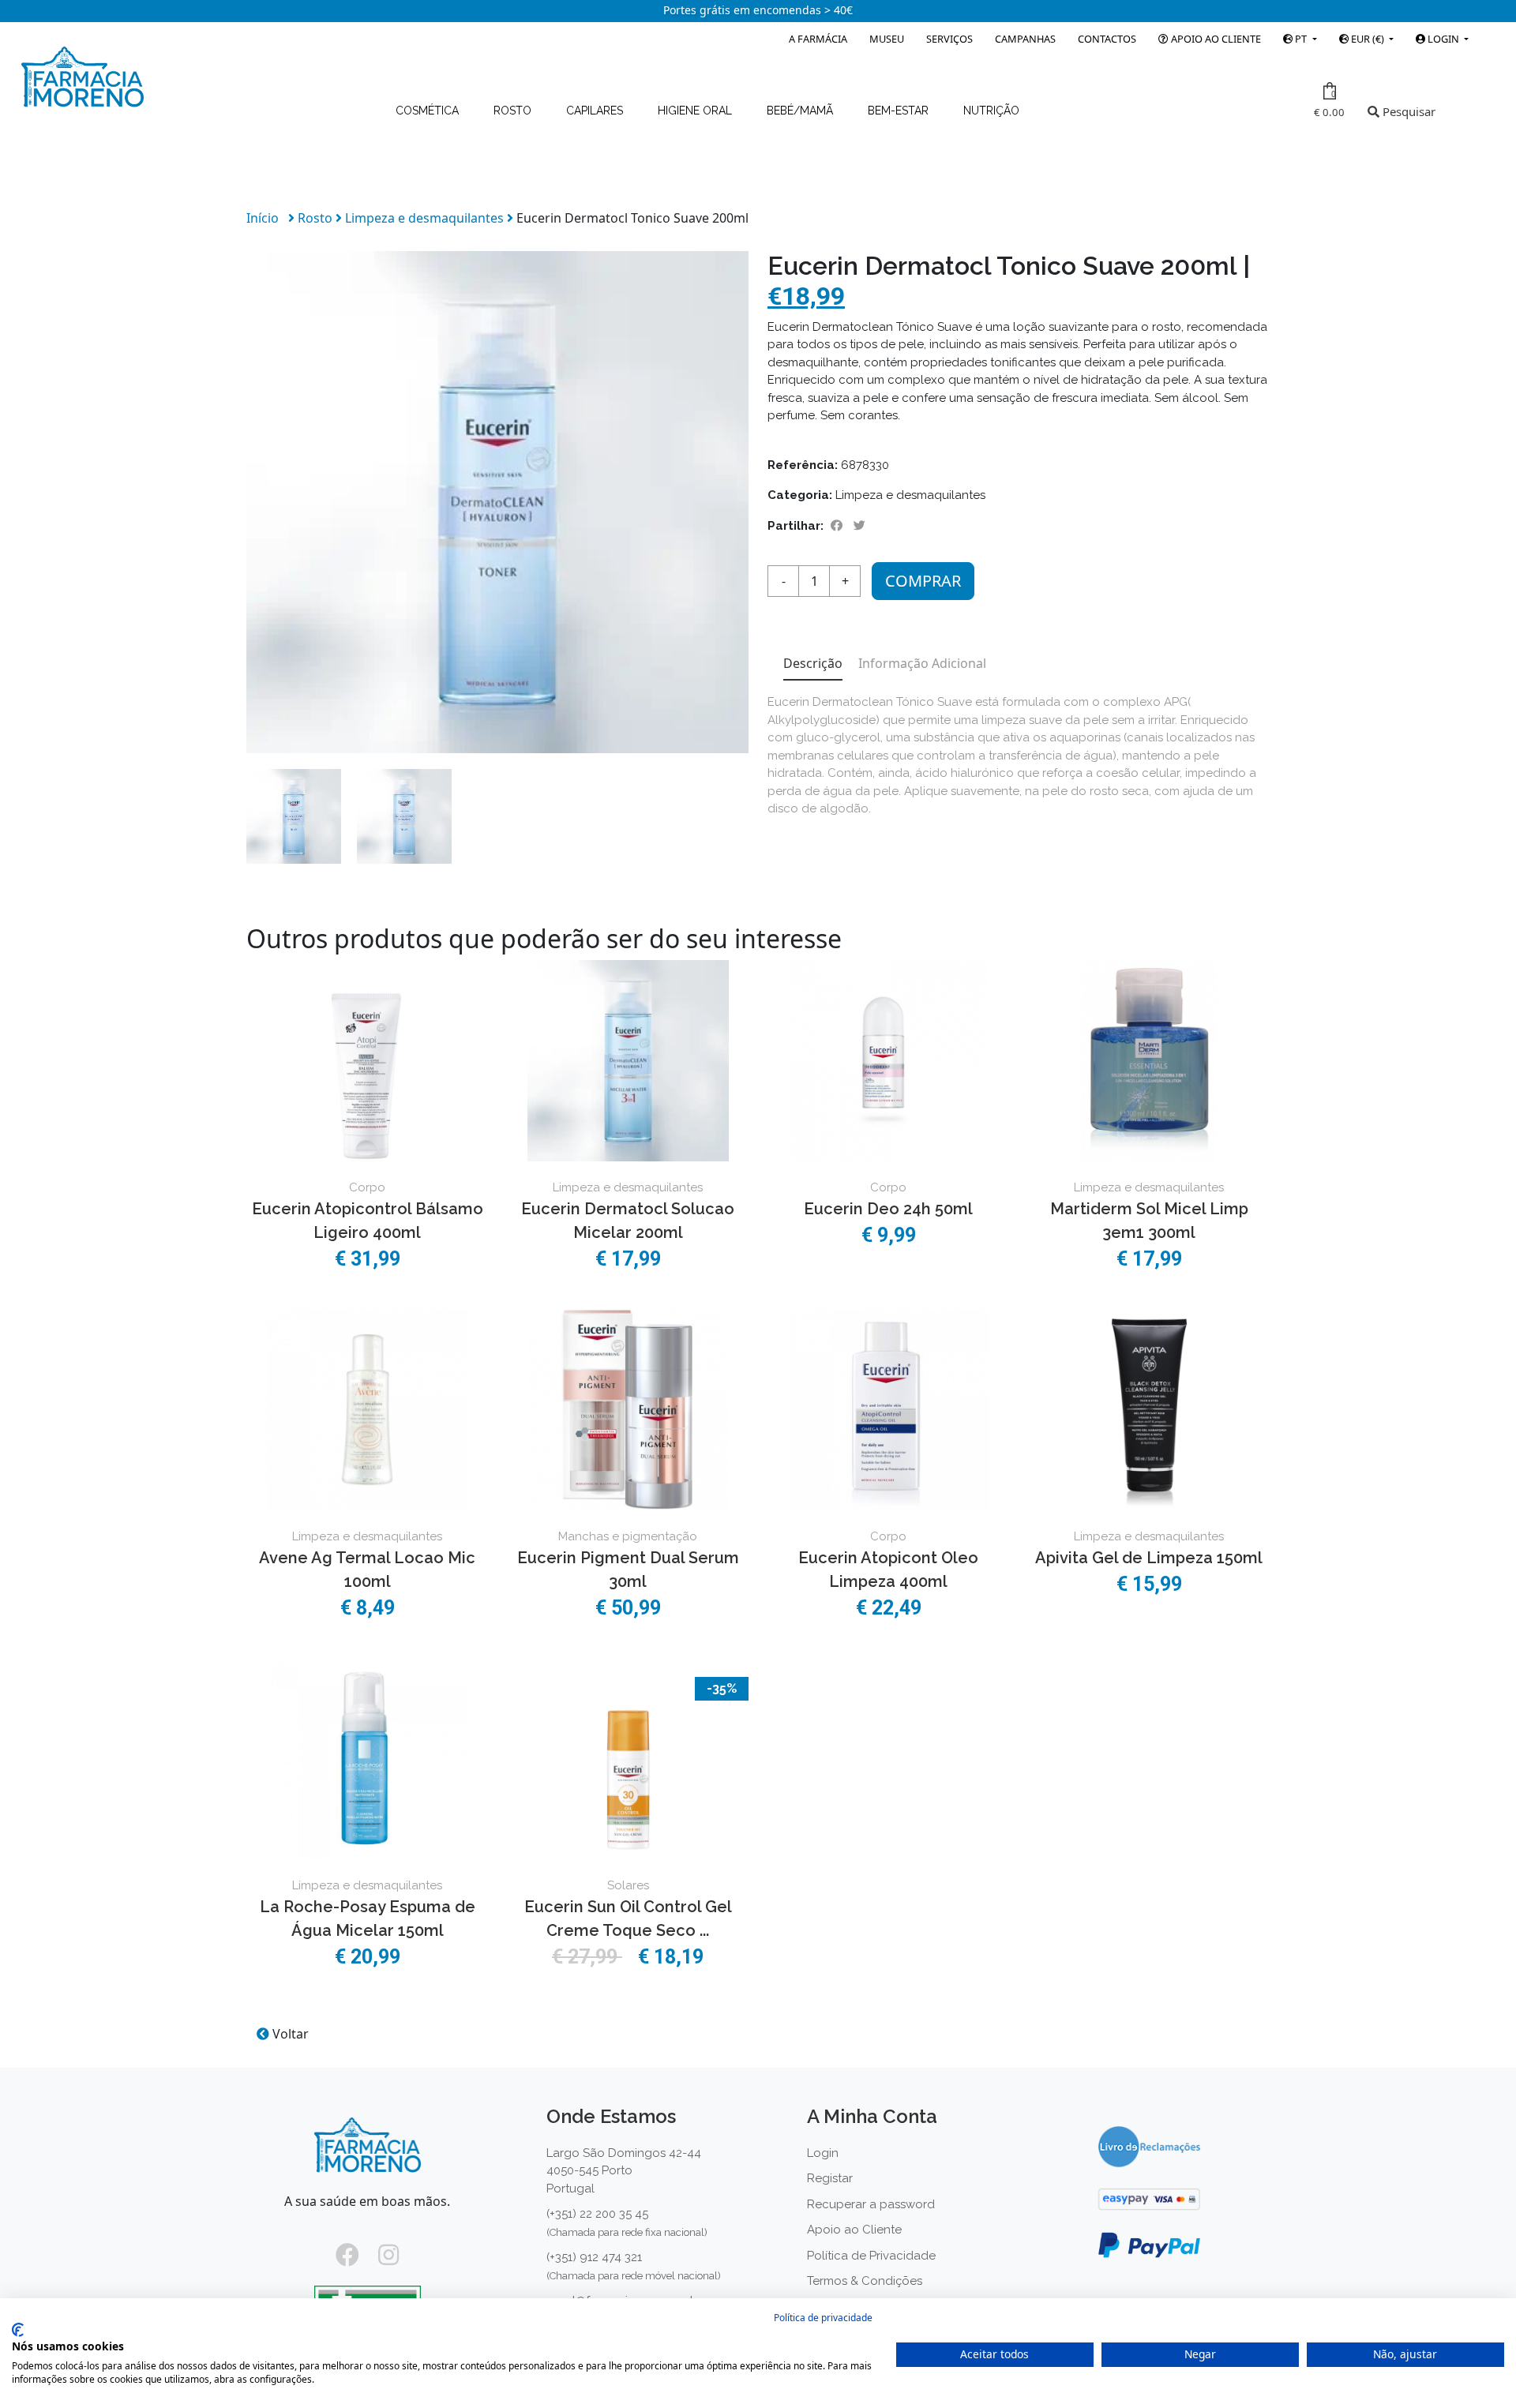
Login (823, 2153)
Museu (887, 39)
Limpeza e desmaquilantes (426, 218)
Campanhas (1025, 39)
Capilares (596, 111)
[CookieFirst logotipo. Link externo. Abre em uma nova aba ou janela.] (18, 2330)
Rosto (514, 111)
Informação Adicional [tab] (922, 663)
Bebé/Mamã (801, 111)
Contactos (1107, 39)
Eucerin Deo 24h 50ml (888, 1209)
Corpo (367, 1187)
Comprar (923, 581)
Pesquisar (1407, 111)
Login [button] (1443, 39)
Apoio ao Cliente (1215, 39)
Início (263, 218)
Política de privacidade (823, 2318)
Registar (830, 2178)
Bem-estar (900, 111)
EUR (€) (1368, 39)
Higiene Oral (696, 111)
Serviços (949, 39)
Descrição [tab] (813, 663)
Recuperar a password (871, 2204)
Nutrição (991, 111)
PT (1301, 39)
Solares (628, 1885)
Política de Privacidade (871, 2256)
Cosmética (429, 111)
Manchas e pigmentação (628, 1536)
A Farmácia (818, 39)
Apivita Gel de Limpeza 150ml (1149, 1558)
